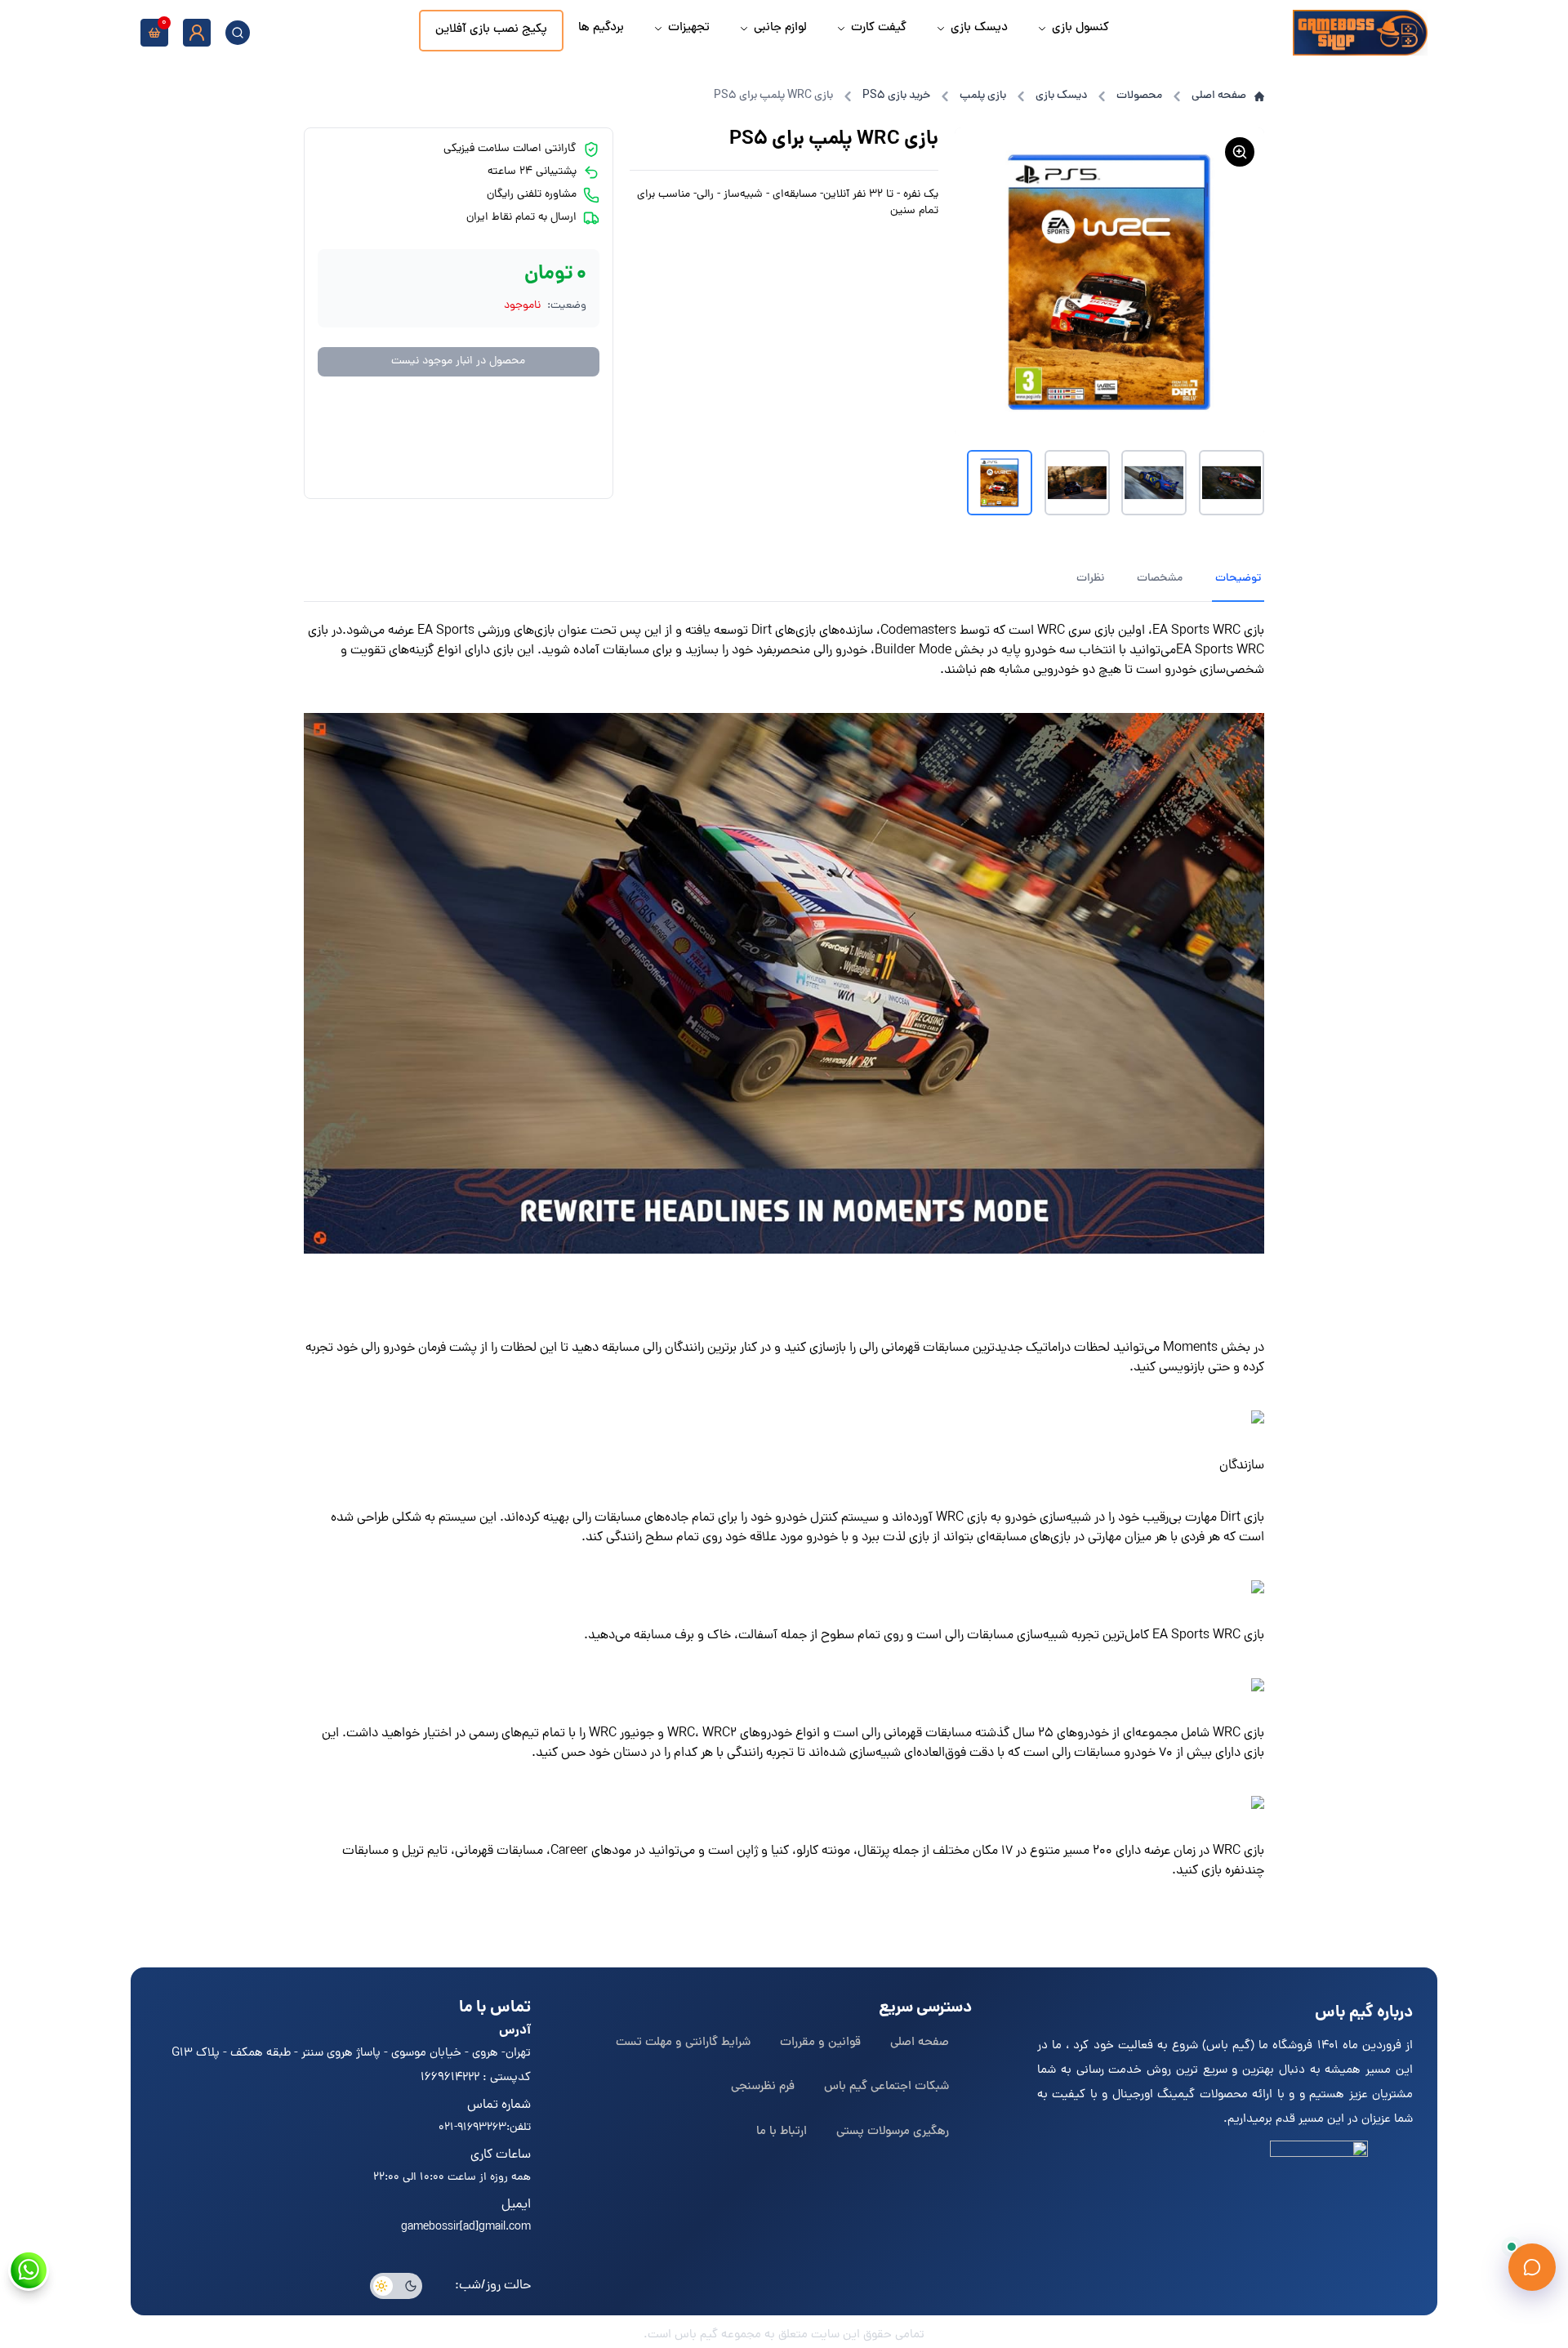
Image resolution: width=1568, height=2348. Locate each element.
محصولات (1139, 96)
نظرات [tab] (1090, 579)
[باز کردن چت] (1532, 2267)
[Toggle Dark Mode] (396, 2286)
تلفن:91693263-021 (485, 2128)
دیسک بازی (1061, 96)
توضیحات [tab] (1238, 579)
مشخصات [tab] (1160, 579)
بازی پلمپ (983, 96)
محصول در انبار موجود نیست (458, 361)
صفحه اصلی (1219, 96)
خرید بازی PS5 (896, 96)
